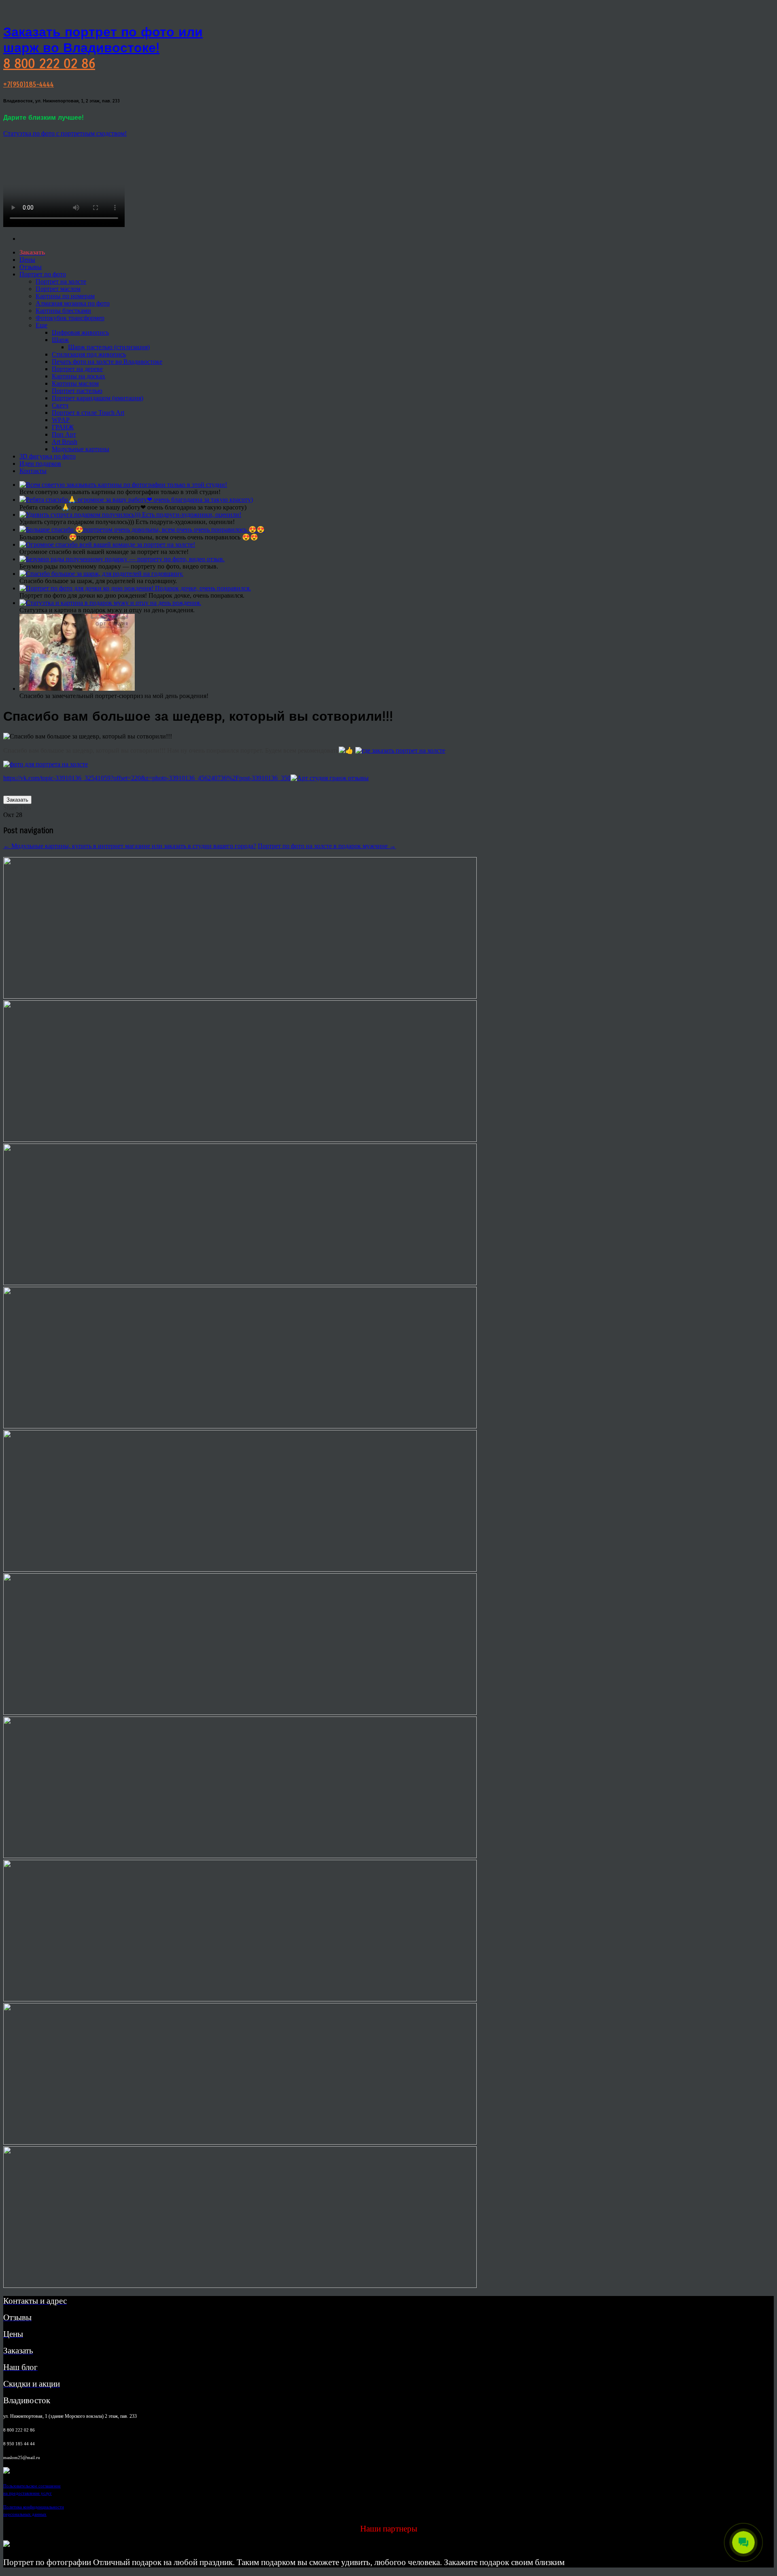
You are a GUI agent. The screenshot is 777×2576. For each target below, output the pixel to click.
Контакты (33, 471)
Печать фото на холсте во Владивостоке (107, 362)
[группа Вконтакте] (6, 2471)
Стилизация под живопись (89, 354)
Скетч (60, 405)
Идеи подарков (40, 464)
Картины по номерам (65, 296)
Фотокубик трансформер (70, 318)
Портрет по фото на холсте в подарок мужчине (327, 846)
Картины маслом (75, 383)
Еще (41, 325)
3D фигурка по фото (48, 456)
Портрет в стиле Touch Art (88, 413)
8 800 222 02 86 (49, 64)
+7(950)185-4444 (29, 84)
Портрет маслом (58, 289)
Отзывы (31, 267)
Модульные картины (81, 449)
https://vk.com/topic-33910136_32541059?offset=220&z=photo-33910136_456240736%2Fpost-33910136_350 (147, 778)
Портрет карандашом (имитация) (98, 398)
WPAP (61, 420)
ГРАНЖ (63, 427)
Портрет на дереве (77, 369)
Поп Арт (64, 434)
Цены (27, 260)
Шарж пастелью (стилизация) (109, 347)
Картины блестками (63, 311)
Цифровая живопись (80, 332)
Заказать (17, 800)
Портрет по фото (43, 274)
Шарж (60, 340)
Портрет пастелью (77, 391)
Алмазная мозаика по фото (73, 303)
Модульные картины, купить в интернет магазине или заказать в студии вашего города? (130, 846)
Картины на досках (79, 376)
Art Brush (65, 442)
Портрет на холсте (61, 281)
